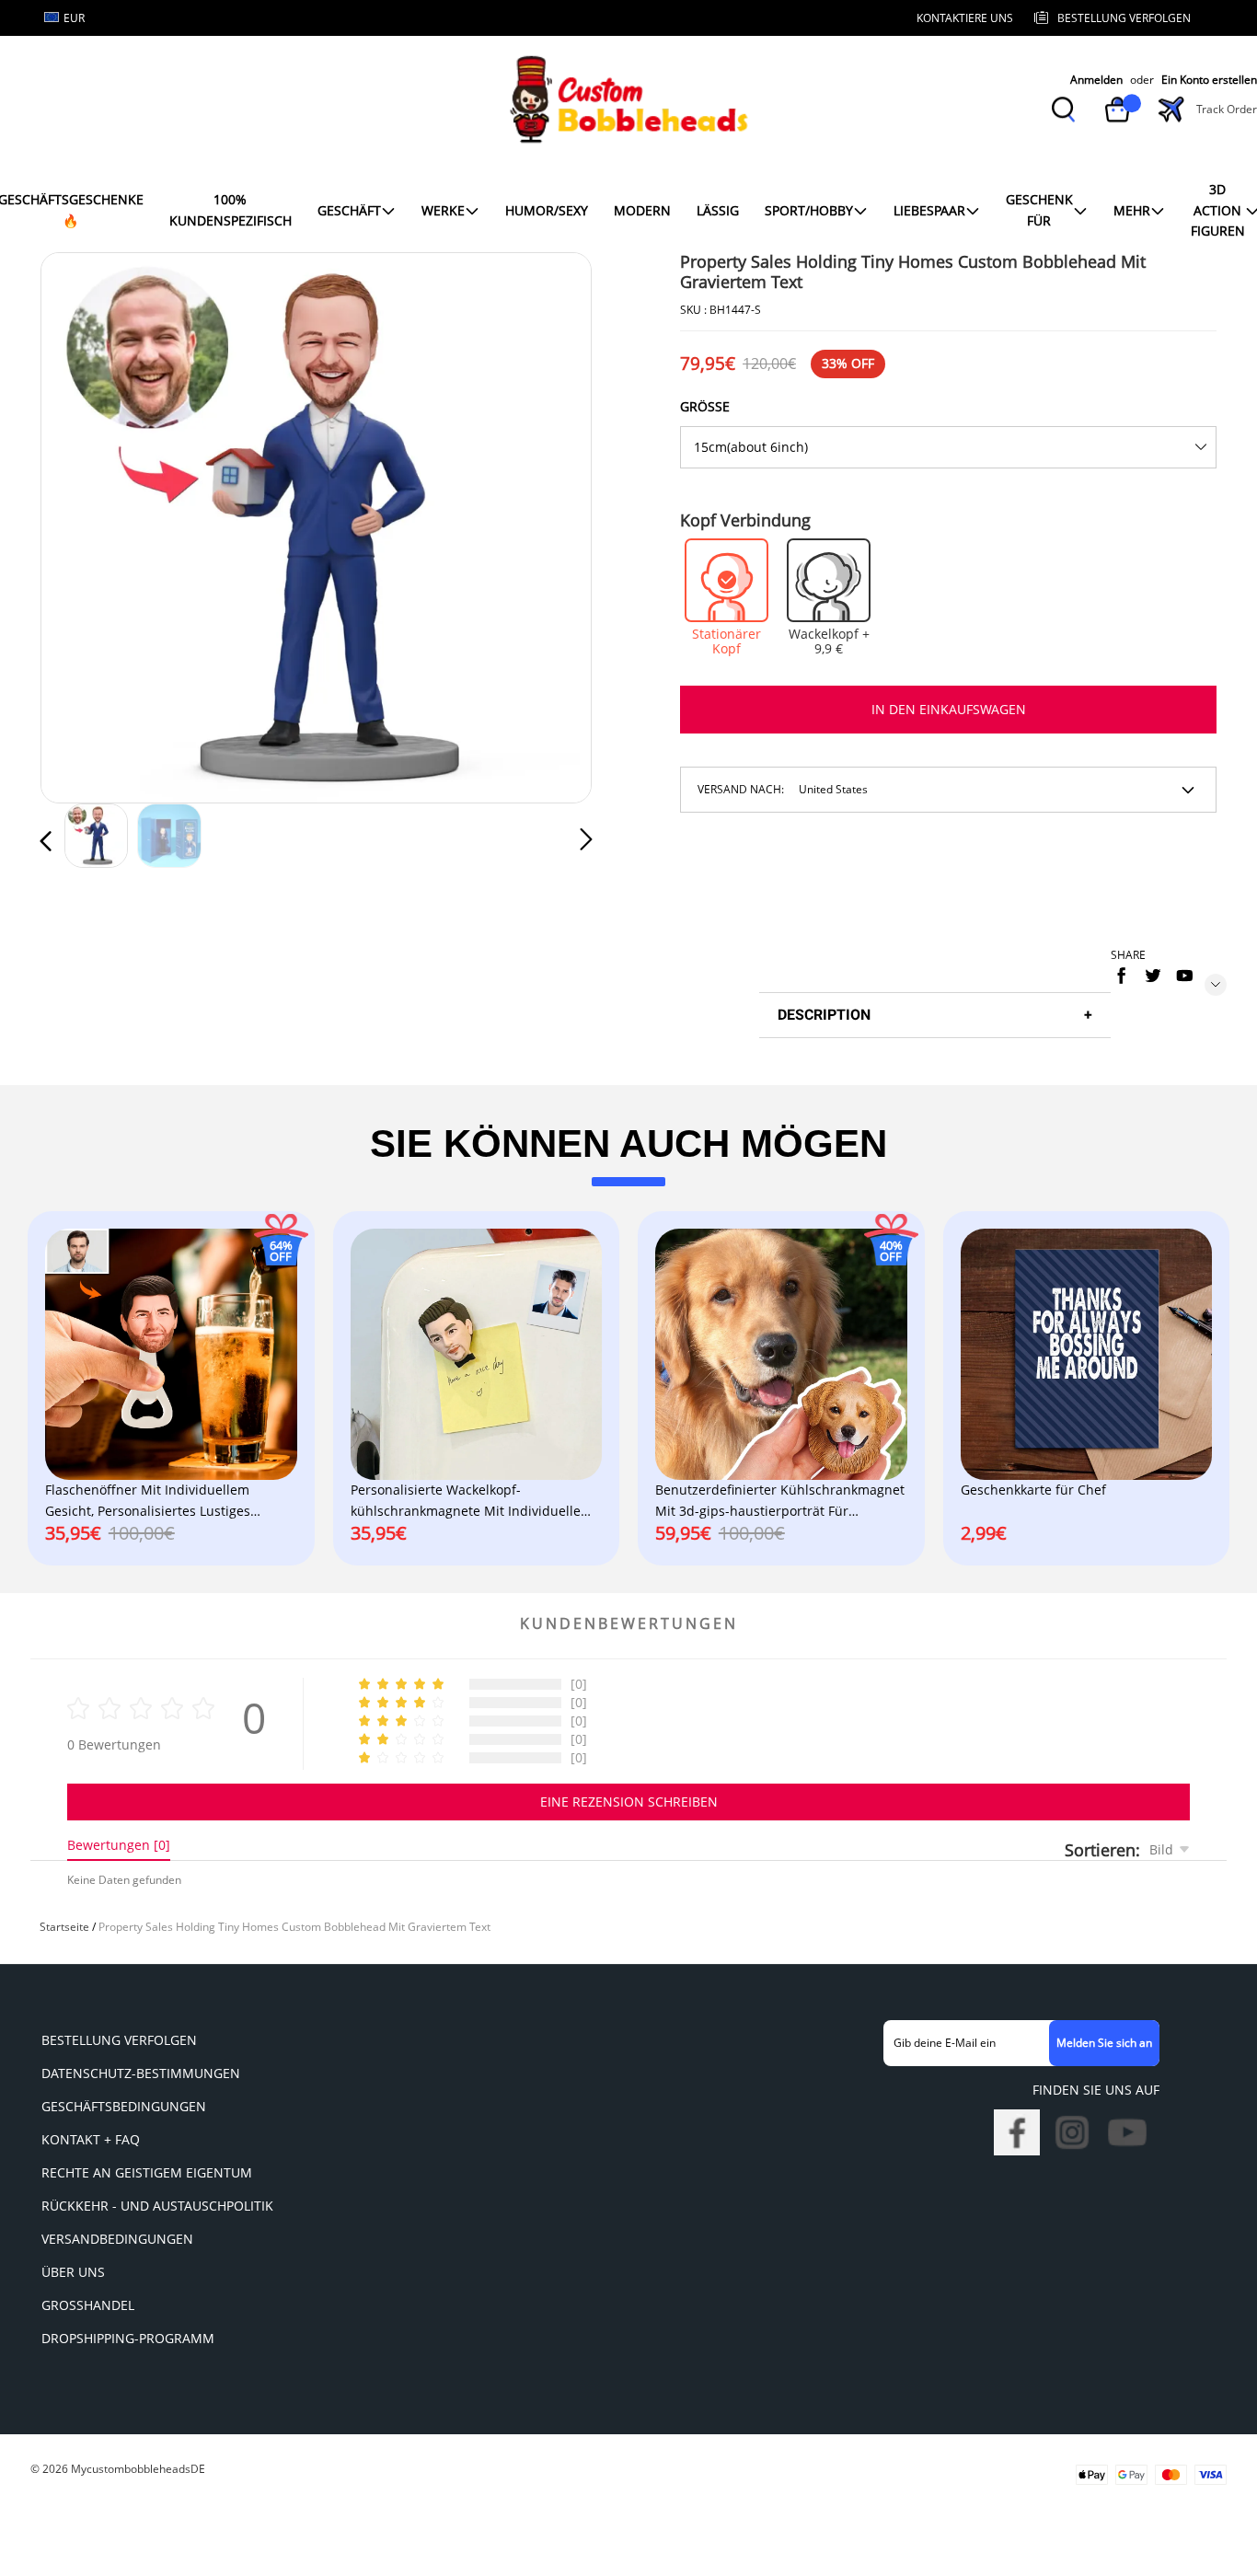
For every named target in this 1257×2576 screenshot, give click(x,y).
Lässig (718, 210)
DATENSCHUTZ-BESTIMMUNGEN (141, 2073)
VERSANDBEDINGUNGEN (117, 2239)
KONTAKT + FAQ (91, 2139)
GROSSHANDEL (88, 2305)
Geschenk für (1039, 209)
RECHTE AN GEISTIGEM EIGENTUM (147, 2172)
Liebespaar (929, 210)
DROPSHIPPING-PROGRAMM (128, 2338)
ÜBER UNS (73, 2272)
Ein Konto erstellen (1209, 80)
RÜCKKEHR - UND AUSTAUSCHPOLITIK (157, 2206)
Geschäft (349, 210)
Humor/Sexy (547, 210)
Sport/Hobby (809, 210)
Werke (443, 210)
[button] (83, 525)
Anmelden (1096, 80)
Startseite (64, 1927)
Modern (642, 210)
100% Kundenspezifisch (231, 209)
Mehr (1132, 210)
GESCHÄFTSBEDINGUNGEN (124, 2106)
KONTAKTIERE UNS (965, 18)
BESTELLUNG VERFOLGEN (119, 2040)
